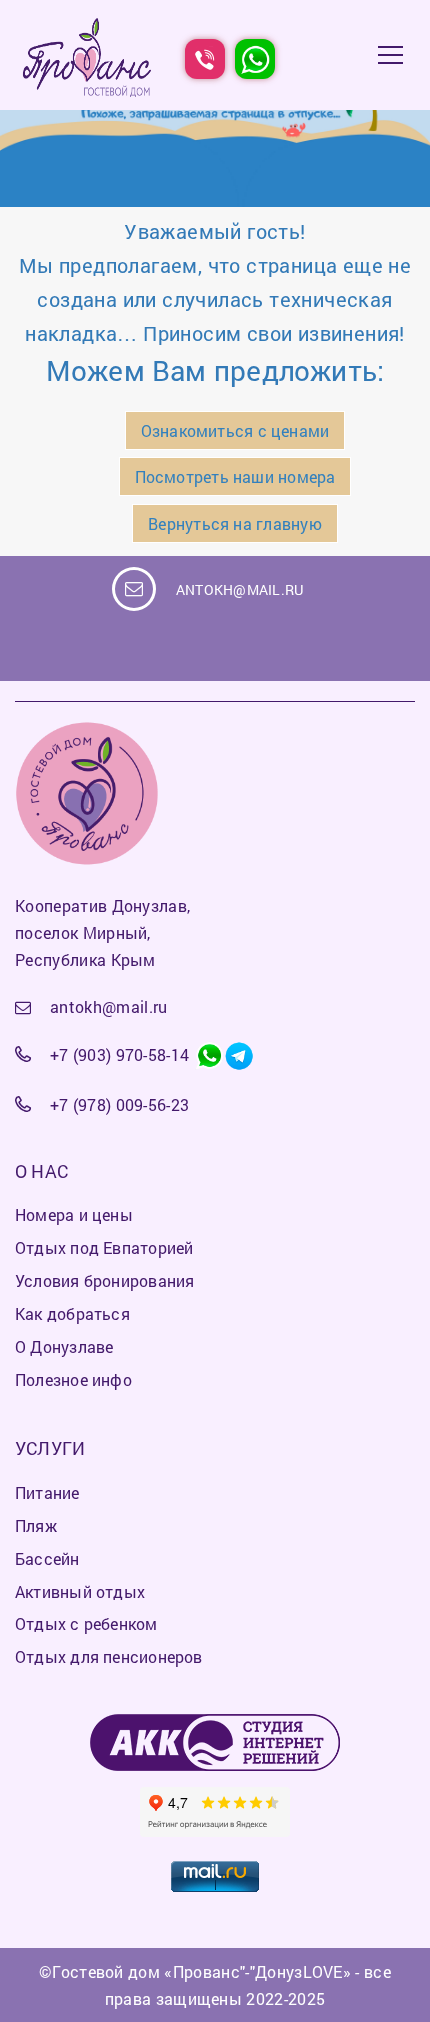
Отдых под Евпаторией (104, 1247)
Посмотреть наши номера (235, 476)
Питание (47, 1492)
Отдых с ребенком (86, 1623)
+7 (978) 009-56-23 (120, 1104)
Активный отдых (80, 1591)
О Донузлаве (64, 1346)
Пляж (36, 1525)
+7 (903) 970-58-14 (120, 1054)
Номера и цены (74, 1214)
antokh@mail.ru (239, 589)
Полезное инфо (73, 1379)
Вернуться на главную (234, 523)
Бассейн (47, 1558)
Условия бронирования (104, 1280)
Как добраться (72, 1313)
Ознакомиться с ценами (235, 430)
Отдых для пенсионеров (109, 1656)
